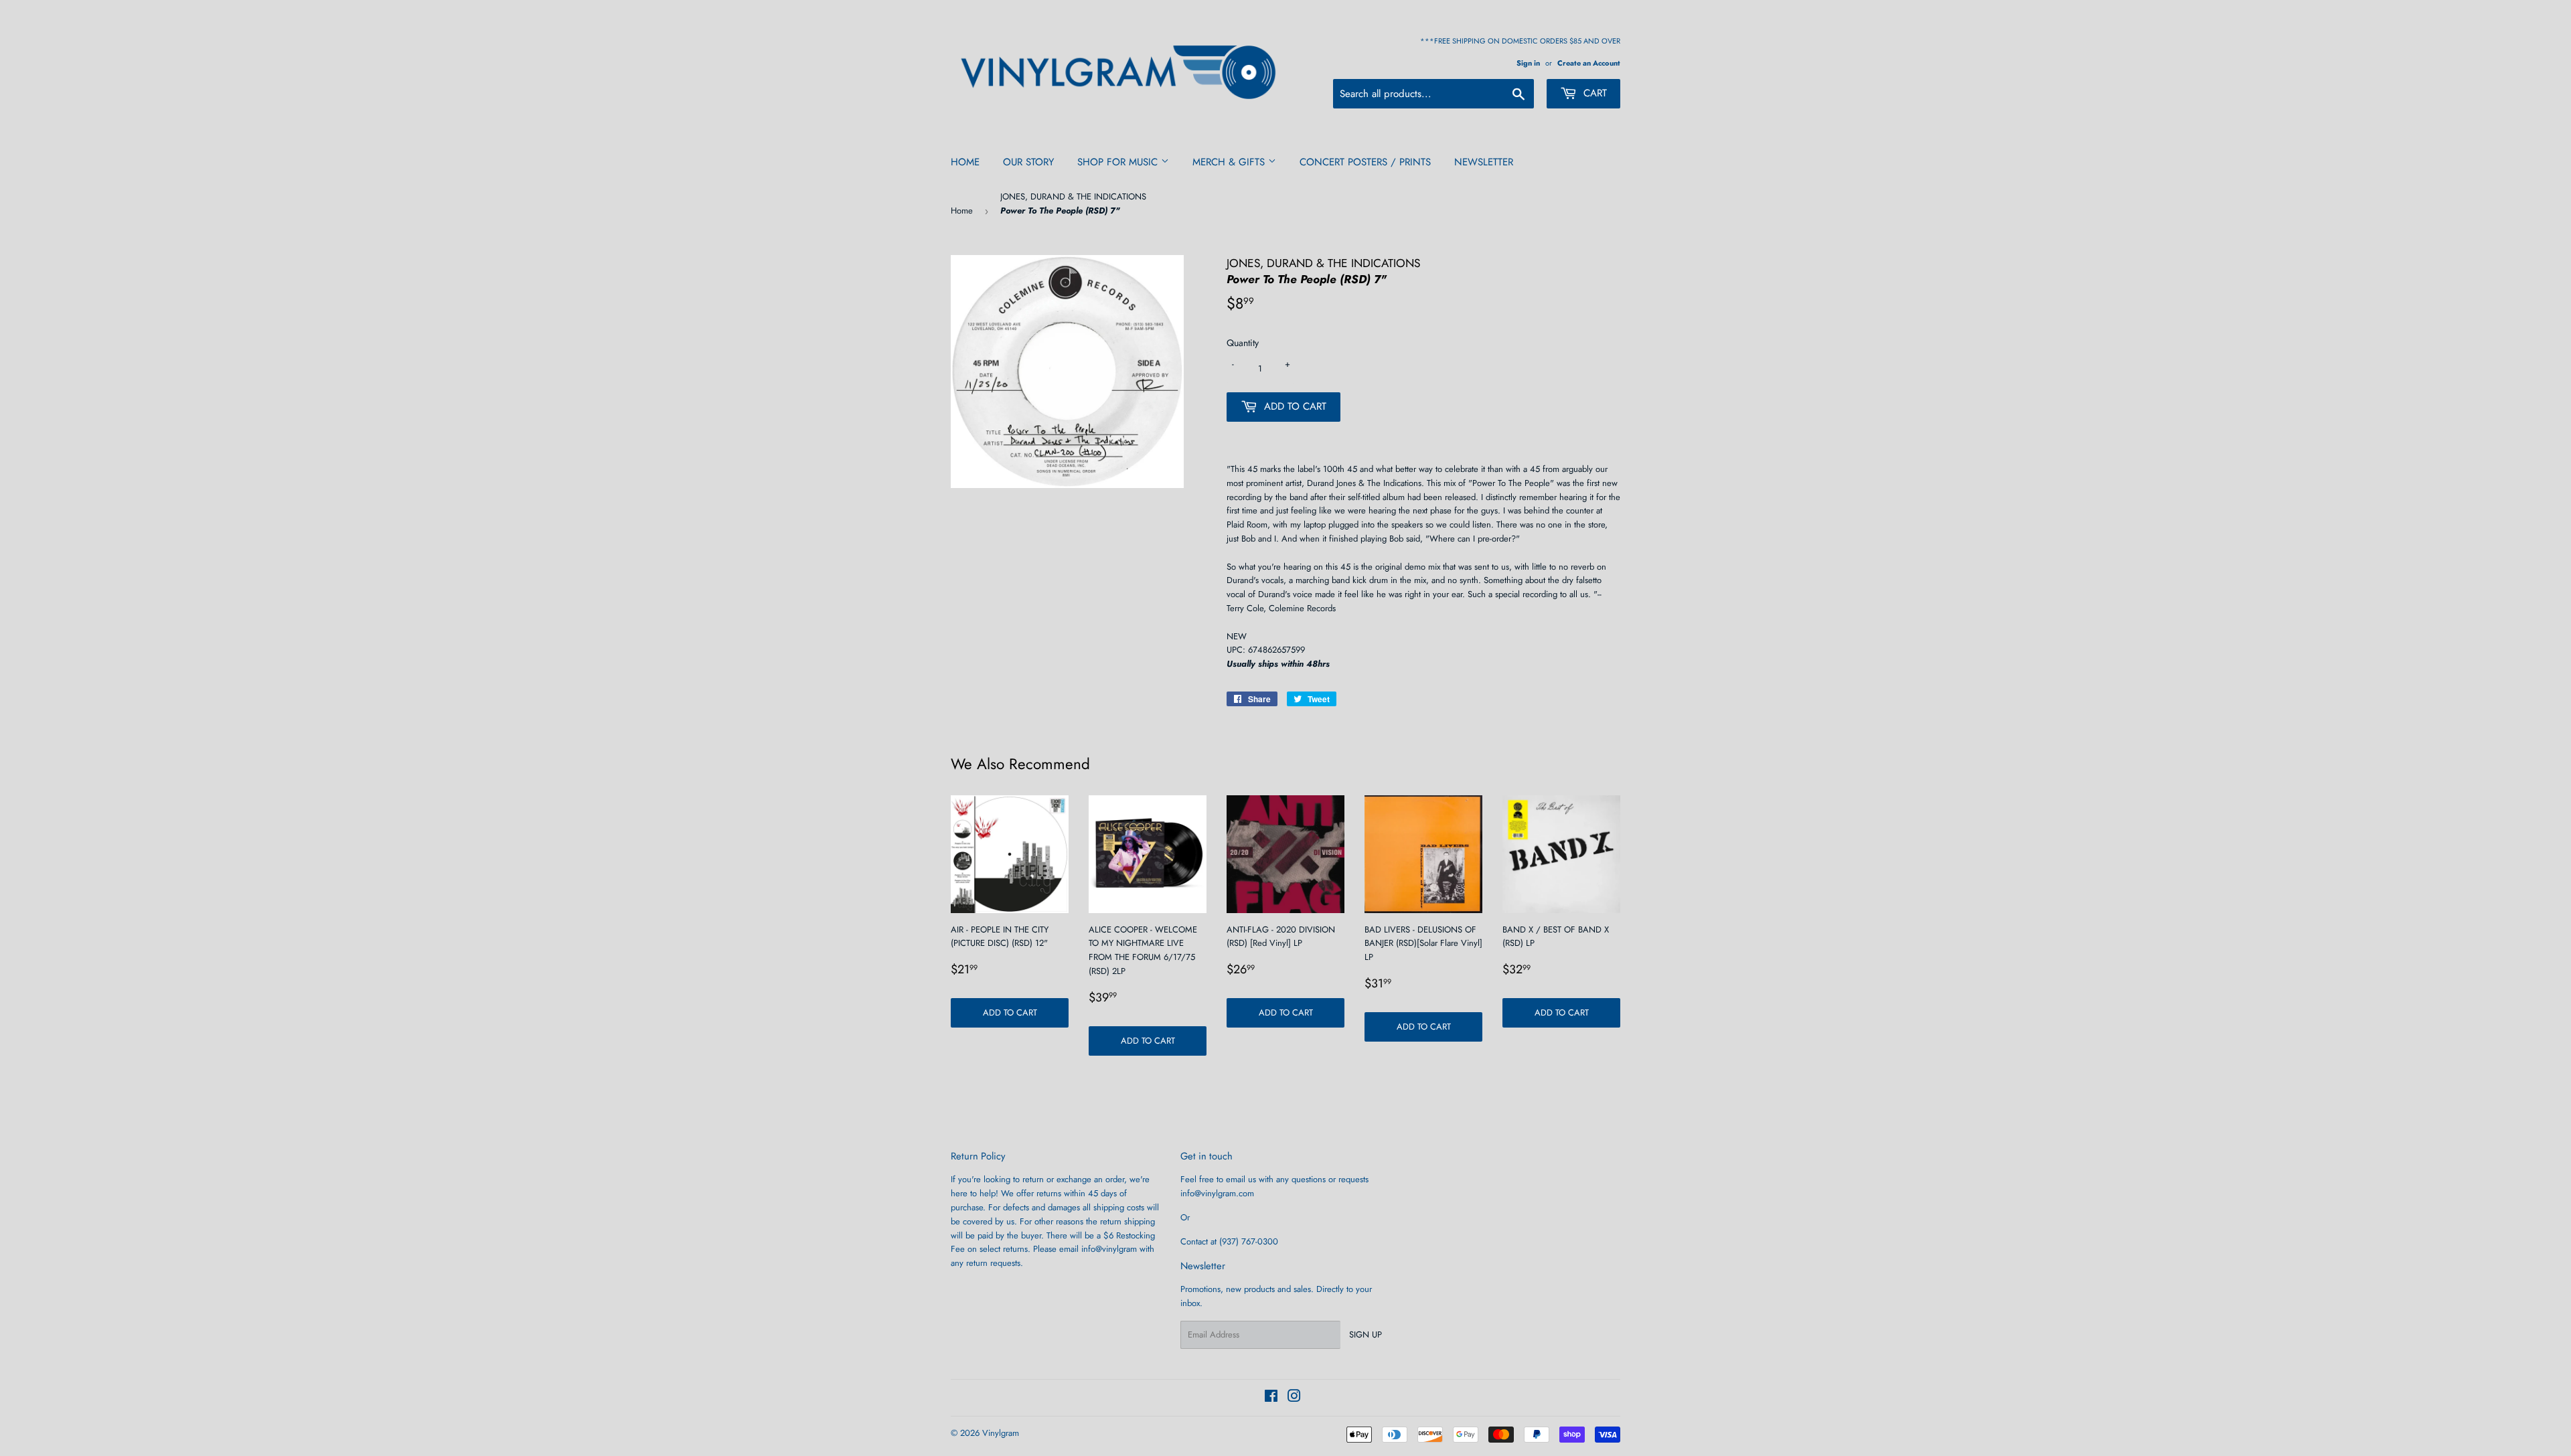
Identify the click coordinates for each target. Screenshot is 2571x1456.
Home (965, 162)
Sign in (1528, 63)
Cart (1593, 93)
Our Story (1028, 162)
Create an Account (1589, 63)
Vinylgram (1001, 1433)
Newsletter (1484, 162)
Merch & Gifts (1230, 162)
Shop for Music (1119, 162)
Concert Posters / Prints (1365, 162)
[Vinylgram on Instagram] (1294, 1398)
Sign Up (1366, 1334)
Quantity (1243, 343)
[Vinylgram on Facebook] (1271, 1398)
